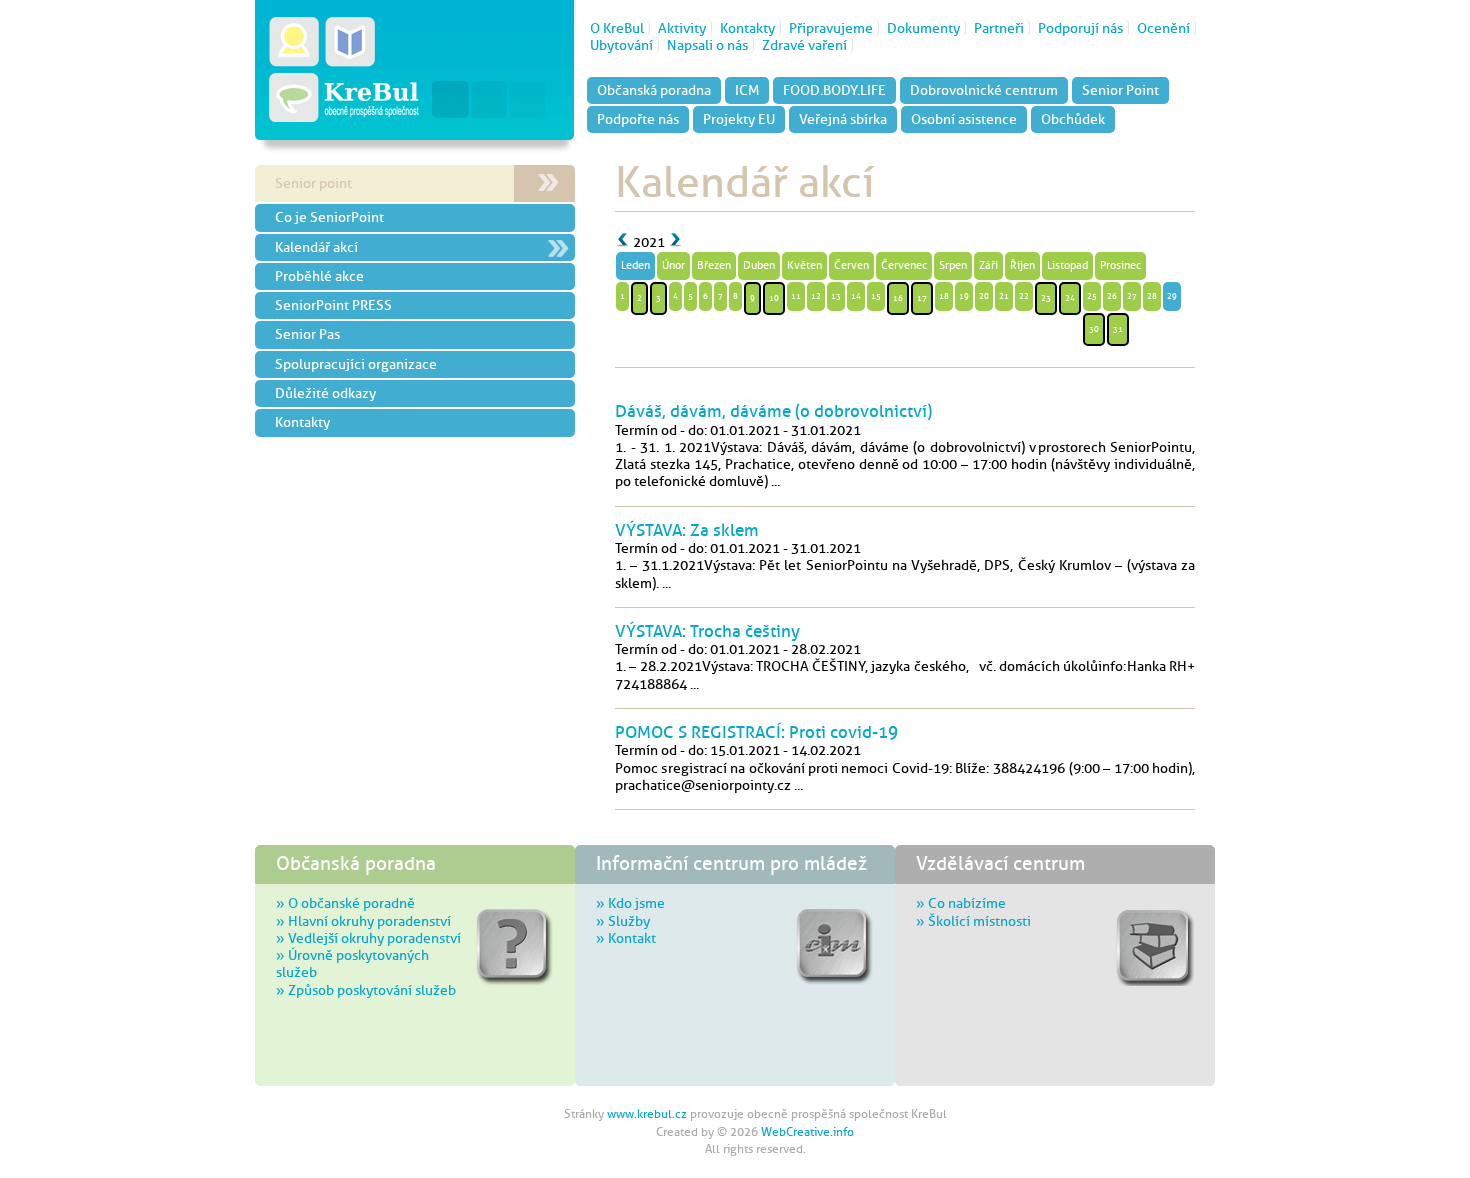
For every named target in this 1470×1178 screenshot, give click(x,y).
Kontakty (747, 28)
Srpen (953, 265)
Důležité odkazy (325, 393)
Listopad (1067, 265)
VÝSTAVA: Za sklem (687, 530)
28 (1152, 296)
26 (1112, 296)
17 (922, 298)
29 (1172, 296)
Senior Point (1120, 90)
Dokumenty (923, 28)
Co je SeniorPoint (329, 217)
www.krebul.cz (647, 1114)
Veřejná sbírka (843, 119)
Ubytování (621, 45)
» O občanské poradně (345, 903)
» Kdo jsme (630, 903)
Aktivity (682, 28)
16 (898, 298)
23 (1046, 298)
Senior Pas (307, 334)
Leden (635, 265)
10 (774, 298)
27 (1132, 296)
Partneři (999, 28)
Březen (714, 265)
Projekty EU (739, 119)
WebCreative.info (807, 1132)
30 (1094, 329)
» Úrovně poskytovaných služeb (352, 963)
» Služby (623, 921)
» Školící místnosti (973, 921)
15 (876, 296)
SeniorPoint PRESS (333, 305)
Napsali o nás (707, 45)
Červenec (904, 265)
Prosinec (1120, 265)
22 (1024, 296)
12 (816, 296)
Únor (673, 265)
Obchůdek (1073, 119)
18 (944, 296)
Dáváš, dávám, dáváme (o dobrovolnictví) (773, 411)
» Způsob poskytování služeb (366, 990)
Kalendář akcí (316, 247)
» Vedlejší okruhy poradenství (368, 938)
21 (1004, 296)
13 (836, 296)
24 (1070, 298)
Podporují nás (1080, 28)
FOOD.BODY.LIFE (834, 90)
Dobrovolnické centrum (984, 90)
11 (796, 296)
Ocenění (1163, 28)
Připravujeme (831, 28)
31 (1118, 329)
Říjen (1022, 265)
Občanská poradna (654, 90)
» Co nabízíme (961, 903)
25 (1092, 296)
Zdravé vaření (804, 45)
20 (984, 296)
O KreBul (617, 28)
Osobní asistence (964, 119)
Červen (851, 265)
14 (856, 296)
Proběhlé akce (319, 276)
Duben (759, 265)
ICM (747, 90)
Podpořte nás (638, 119)
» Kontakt (626, 938)
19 (964, 296)
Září (988, 265)
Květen (804, 265)
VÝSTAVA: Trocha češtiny (707, 631)
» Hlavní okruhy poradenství (363, 921)
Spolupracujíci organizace (356, 364)
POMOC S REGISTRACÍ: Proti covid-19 (756, 732)
